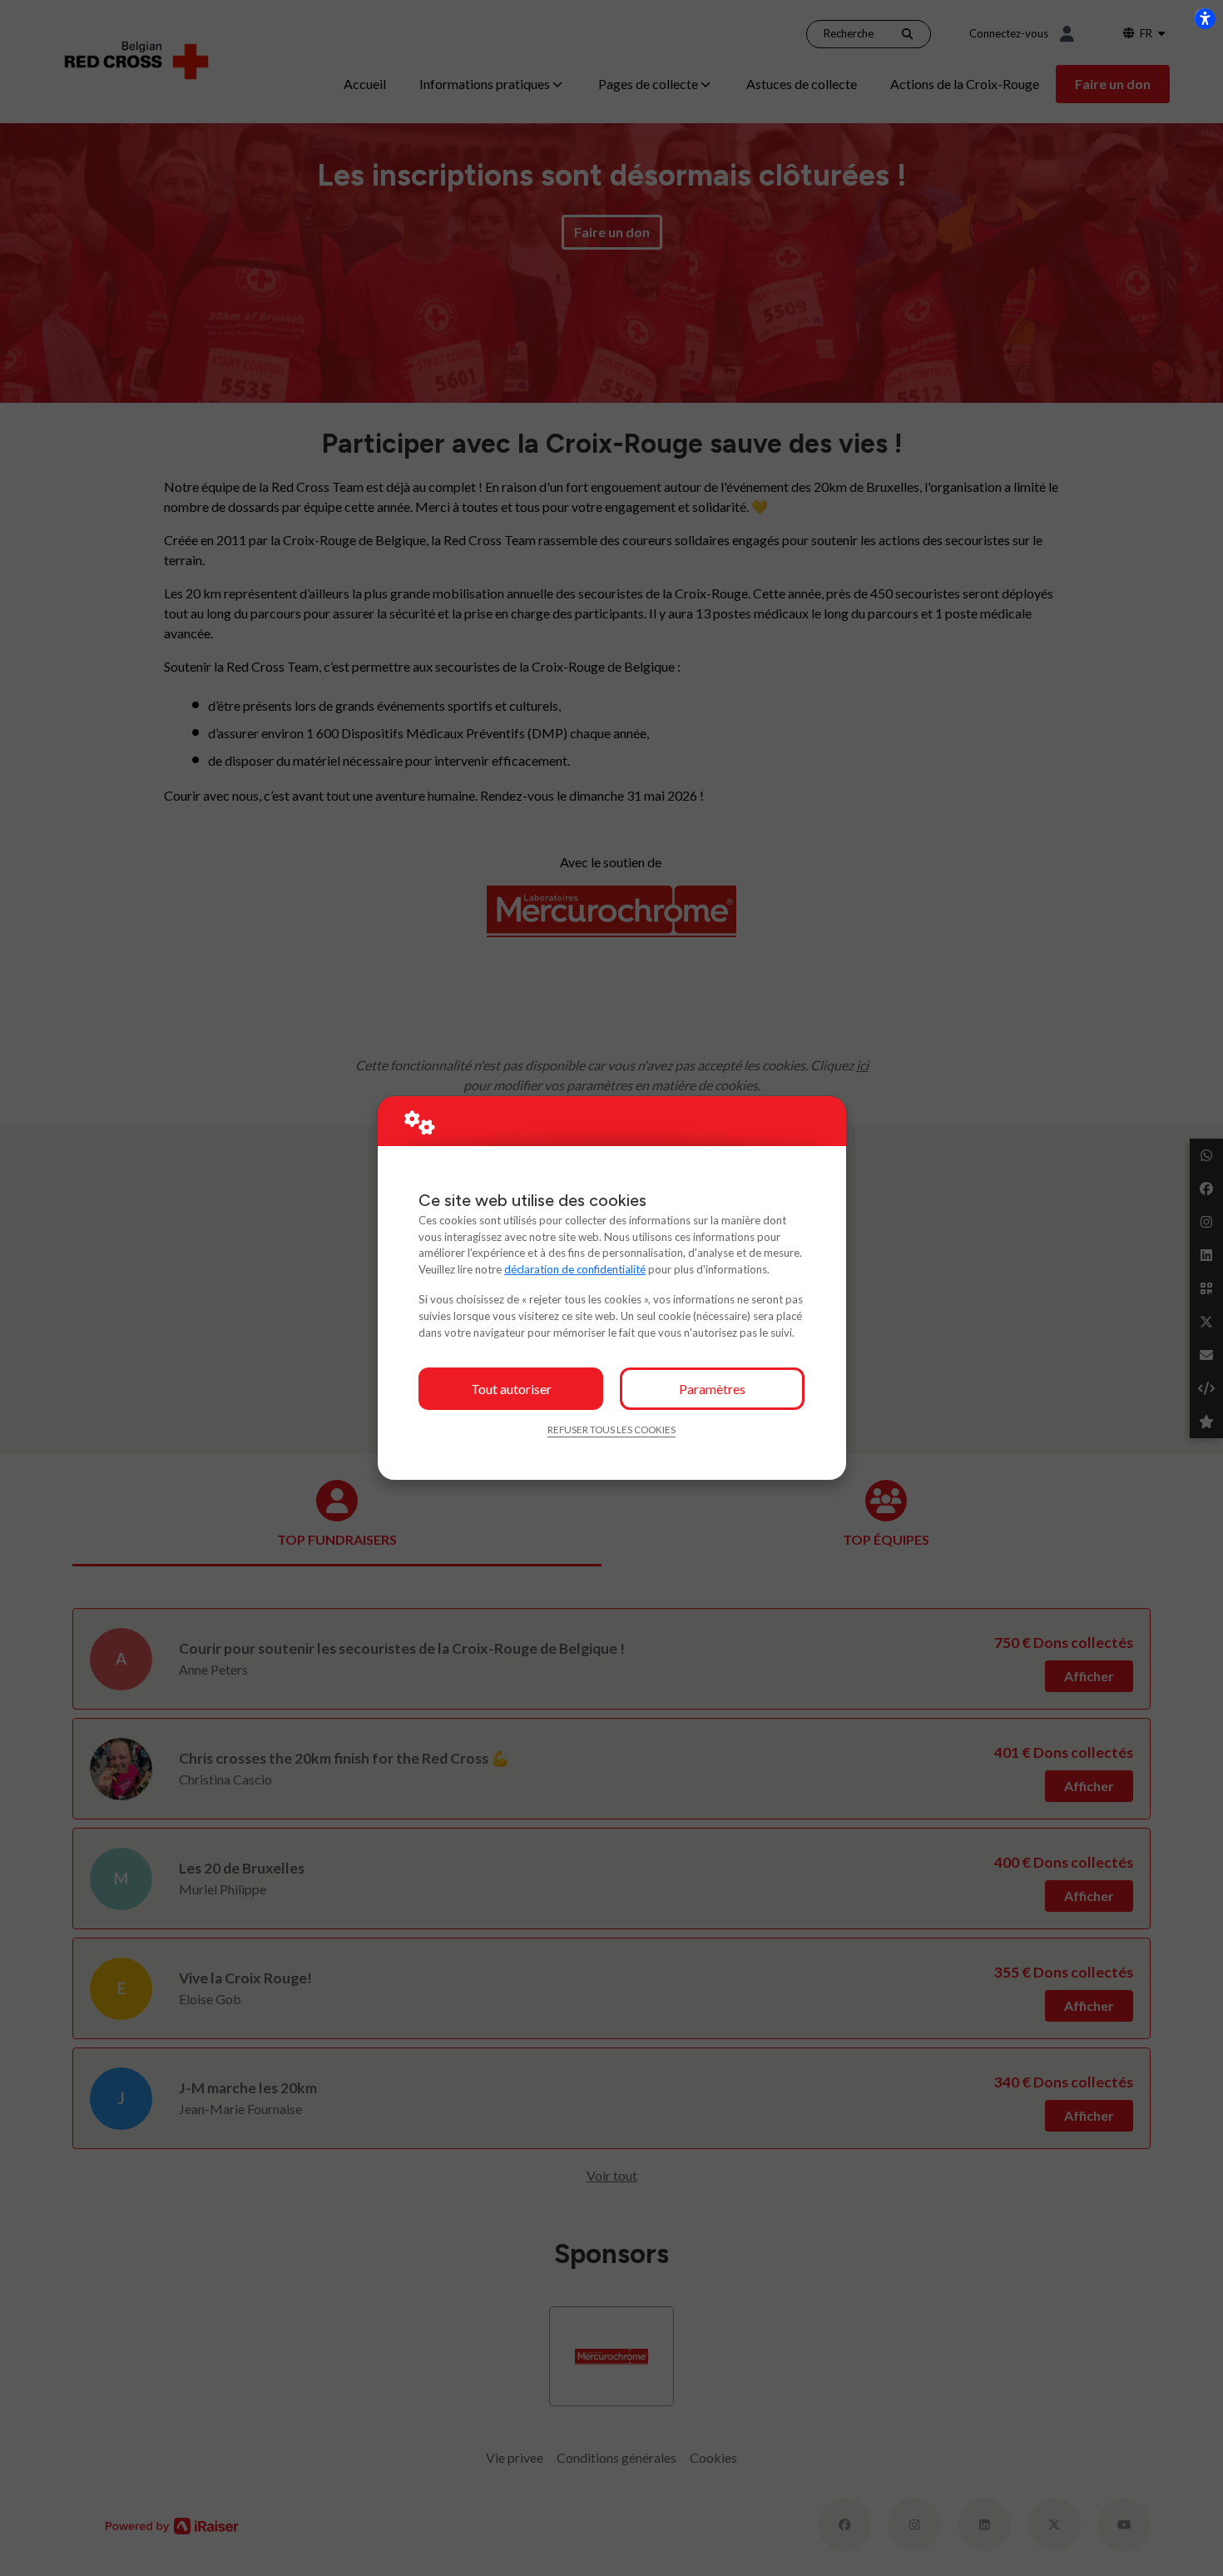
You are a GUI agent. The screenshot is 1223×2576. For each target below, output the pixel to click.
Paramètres (712, 1389)
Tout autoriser (511, 1389)
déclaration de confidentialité (575, 1269)
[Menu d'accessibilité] (1205, 18)
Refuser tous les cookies (611, 1429)
